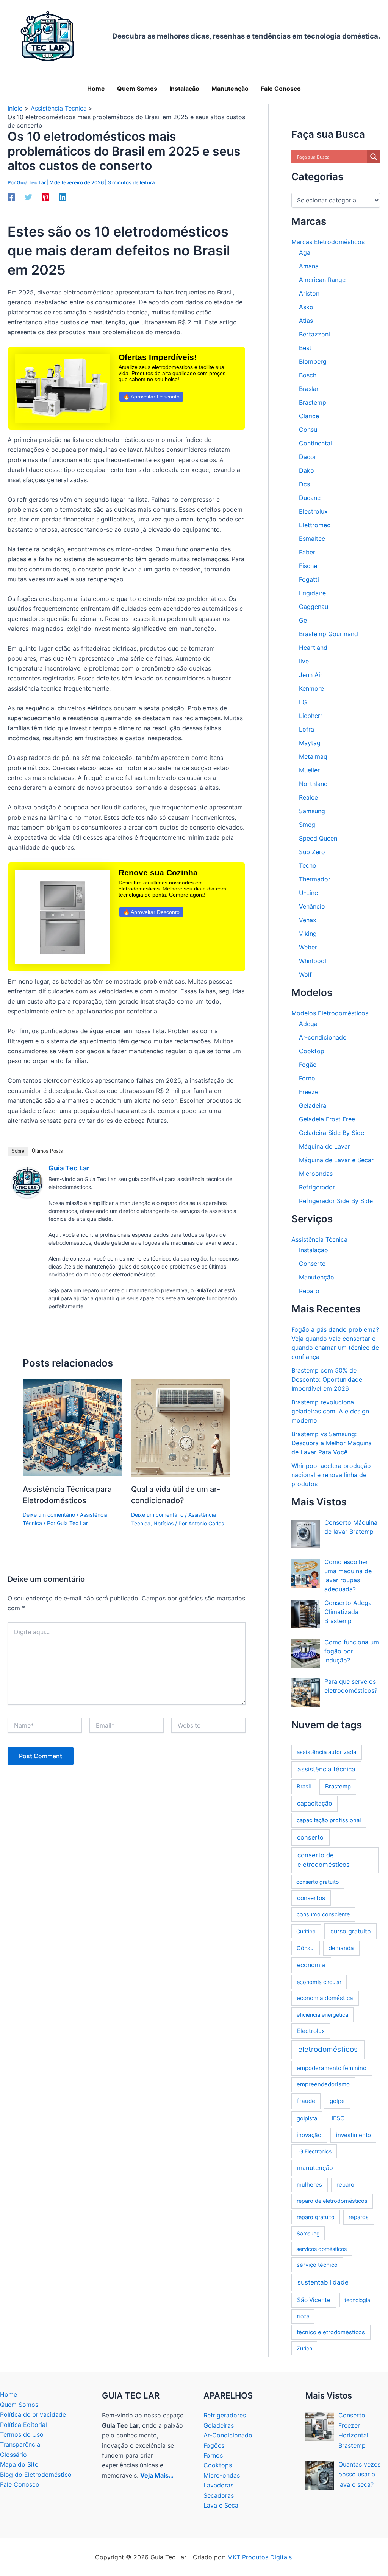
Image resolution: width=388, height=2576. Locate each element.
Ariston (309, 293)
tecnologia (357, 2300)
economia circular (319, 1982)
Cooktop (312, 1051)
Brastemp (313, 402)
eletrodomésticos (328, 2049)
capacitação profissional (329, 1820)
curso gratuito (351, 1931)
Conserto (312, 1264)
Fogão (308, 1065)
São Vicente (314, 2300)
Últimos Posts (47, 1151)
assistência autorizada (326, 1752)
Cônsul (306, 1948)
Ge (303, 620)
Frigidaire (312, 593)
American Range (322, 280)
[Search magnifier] (374, 157)
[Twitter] (28, 197)
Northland (313, 784)
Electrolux (313, 511)
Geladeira (313, 1105)
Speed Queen (318, 838)
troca (303, 2316)
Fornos (213, 2455)
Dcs (304, 484)
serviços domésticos (322, 2249)
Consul (309, 430)
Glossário (13, 2455)
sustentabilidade (323, 2282)
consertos (311, 1898)
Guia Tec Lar (69, 1168)
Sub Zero (312, 852)
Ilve (304, 661)
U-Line (308, 893)
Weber (308, 947)
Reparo (309, 1291)
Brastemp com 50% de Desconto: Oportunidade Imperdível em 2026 (327, 1379)
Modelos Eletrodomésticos (330, 1013)
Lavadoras (218, 2485)
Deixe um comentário (49, 1515)
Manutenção (317, 1277)
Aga (305, 252)
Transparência (20, 2444)
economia (311, 1965)
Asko (306, 307)
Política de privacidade (33, 2414)
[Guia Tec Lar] (27, 1182)
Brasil (304, 1787)
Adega (308, 1024)
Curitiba (306, 1931)
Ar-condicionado (323, 1037)
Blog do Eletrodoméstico (36, 2475)
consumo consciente (323, 1914)
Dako (307, 470)
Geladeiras (219, 2425)
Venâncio (312, 906)
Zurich (304, 2348)
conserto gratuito (318, 1882)
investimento (354, 2135)
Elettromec (315, 525)
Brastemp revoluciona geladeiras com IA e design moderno (330, 1411)
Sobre (18, 1151)
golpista (307, 2118)
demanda (341, 1948)
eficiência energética (322, 2015)
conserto (310, 1837)
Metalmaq (313, 756)
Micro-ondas (222, 2475)
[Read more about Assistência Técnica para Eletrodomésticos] (72, 1427)
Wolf (305, 974)
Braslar (309, 389)
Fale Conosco (20, 2484)
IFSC (338, 2118)
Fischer (309, 566)
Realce (308, 797)
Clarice (309, 416)
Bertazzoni (314, 334)
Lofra (307, 729)
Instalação (314, 1250)
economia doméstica (325, 1998)
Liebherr (311, 716)
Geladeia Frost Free (327, 1119)
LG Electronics (314, 2151)
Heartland (313, 648)
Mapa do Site (19, 2464)
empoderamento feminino (332, 2068)
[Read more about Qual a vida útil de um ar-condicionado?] (181, 1427)
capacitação (314, 1803)
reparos (359, 2217)
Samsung (312, 811)
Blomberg (313, 361)
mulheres (309, 2185)
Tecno (308, 865)
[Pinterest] (45, 197)
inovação (309, 2135)
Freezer (310, 1092)
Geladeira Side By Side (332, 1133)
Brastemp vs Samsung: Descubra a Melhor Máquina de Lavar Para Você (332, 1443)
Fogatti (309, 579)
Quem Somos (19, 2405)
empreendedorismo (323, 2084)
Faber (307, 552)
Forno (307, 1078)
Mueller (309, 770)
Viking (308, 934)
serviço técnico (317, 2265)
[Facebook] (11, 197)
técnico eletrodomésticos (331, 2332)
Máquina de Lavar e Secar (336, 1160)
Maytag (310, 743)
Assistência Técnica (319, 1239)
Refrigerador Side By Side (336, 1201)
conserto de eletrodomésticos (324, 1860)
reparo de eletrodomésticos (332, 2201)
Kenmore (311, 688)
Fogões (214, 2445)
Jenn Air (311, 675)
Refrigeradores (225, 2415)
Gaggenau (314, 607)
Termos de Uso (22, 2434)
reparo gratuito (316, 2217)
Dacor (308, 457)
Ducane (310, 498)
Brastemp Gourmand (329, 634)
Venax (308, 920)
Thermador (315, 879)
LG (303, 702)
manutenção (315, 2168)
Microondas (316, 1174)
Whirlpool (313, 961)
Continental (315, 443)
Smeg (307, 825)
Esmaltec (312, 539)
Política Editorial (23, 2425)
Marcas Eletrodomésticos (328, 242)
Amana (309, 266)
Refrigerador (317, 1187)
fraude (306, 2101)
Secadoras (219, 2495)
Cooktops (218, 2465)
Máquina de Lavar (325, 1146)
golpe (337, 2101)
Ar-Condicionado (228, 2435)
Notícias (163, 1523)
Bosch (308, 375)
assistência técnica (326, 1769)
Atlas (306, 321)
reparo (345, 2185)
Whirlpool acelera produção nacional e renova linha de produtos (331, 1475)
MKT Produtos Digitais (260, 2557)
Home (9, 2394)
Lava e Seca (221, 2505)
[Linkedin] (63, 197)
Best (305, 348)
